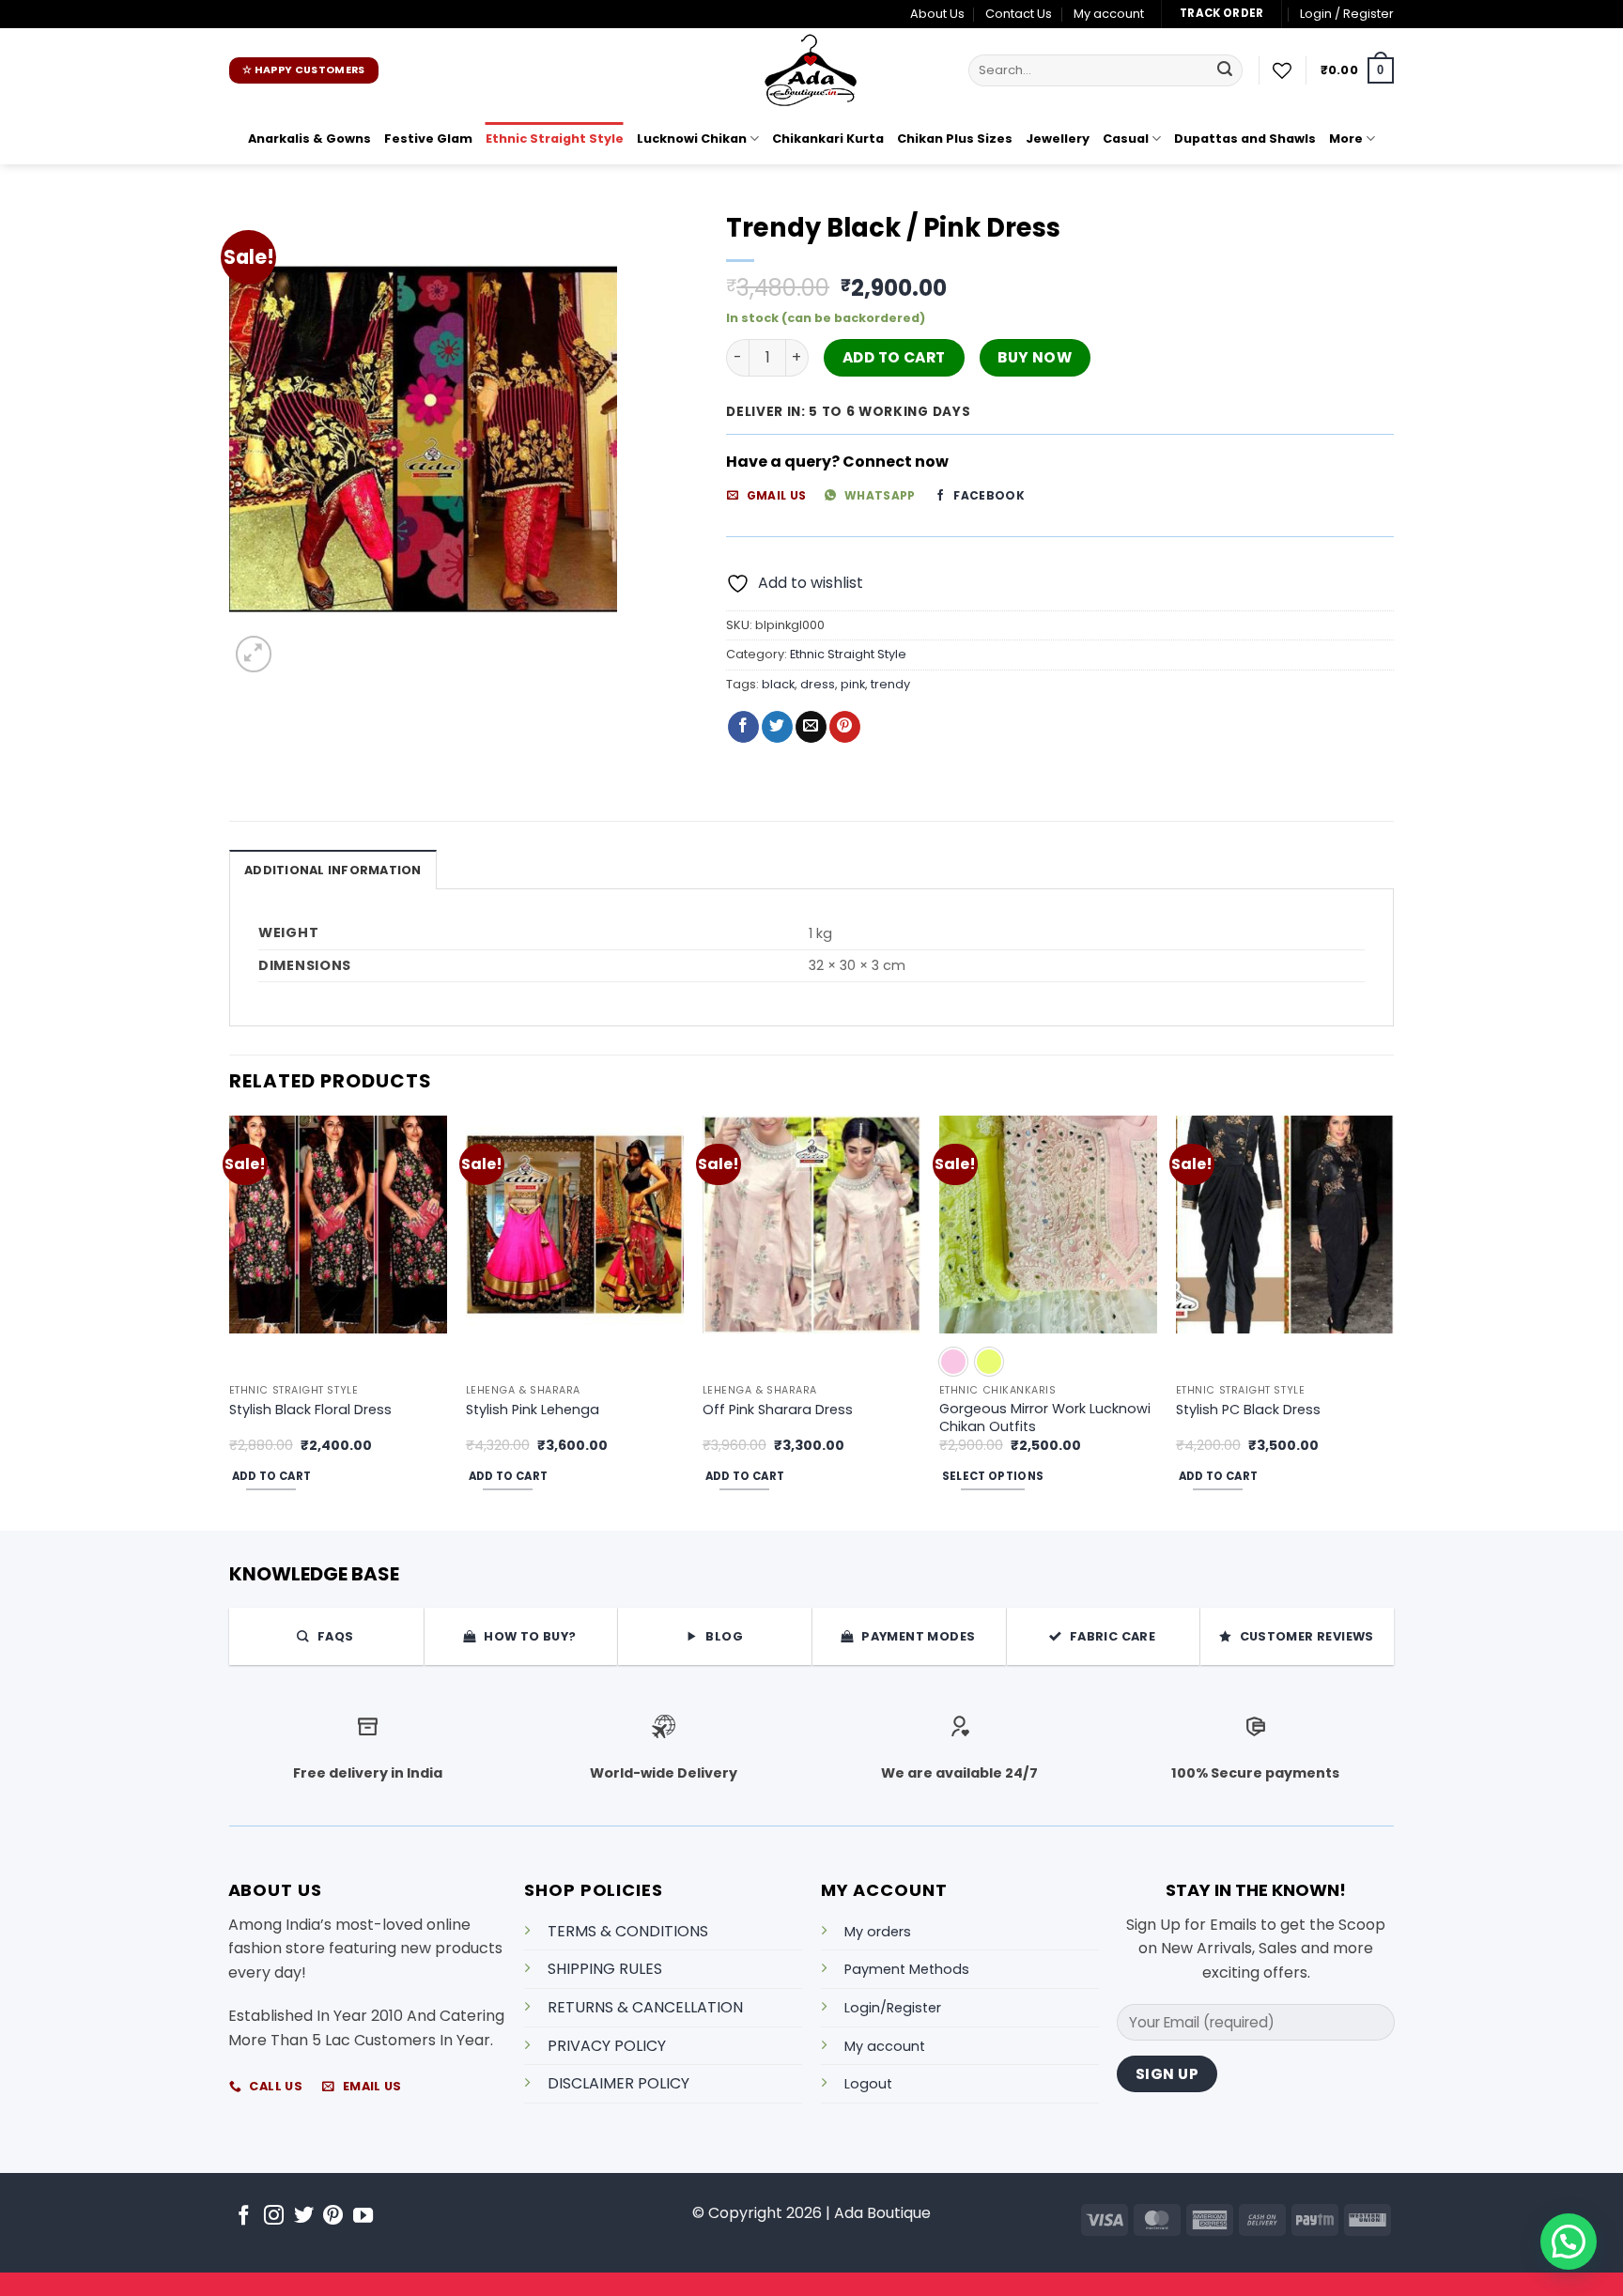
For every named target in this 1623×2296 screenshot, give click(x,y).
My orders (878, 1932)
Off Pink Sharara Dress (778, 1410)
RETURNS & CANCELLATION (645, 2007)
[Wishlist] (1282, 70)
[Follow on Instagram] (274, 2217)
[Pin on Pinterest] (845, 727)
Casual (1126, 139)
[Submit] (1225, 70)
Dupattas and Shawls (1245, 139)
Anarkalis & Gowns (309, 139)
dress (818, 684)
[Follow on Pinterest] (333, 2217)
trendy (890, 684)
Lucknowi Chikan (692, 139)
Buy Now (1035, 357)
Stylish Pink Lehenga (533, 1410)
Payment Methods (907, 1969)
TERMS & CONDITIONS (628, 1931)
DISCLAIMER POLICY (618, 2083)
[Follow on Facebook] (244, 2217)
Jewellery (1058, 139)
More (1346, 139)
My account (1109, 14)
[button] (1347, 14)
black (778, 684)
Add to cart (894, 357)
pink (853, 684)
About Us (937, 14)
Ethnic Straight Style (555, 139)
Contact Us (1019, 14)
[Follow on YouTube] (363, 2217)
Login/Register (893, 2008)
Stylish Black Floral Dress (310, 1410)
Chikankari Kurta (828, 139)
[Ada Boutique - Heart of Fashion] (811, 70)
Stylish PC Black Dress (1248, 1410)
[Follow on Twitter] (304, 2217)
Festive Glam (428, 139)
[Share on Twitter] (777, 727)
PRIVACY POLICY (607, 2046)
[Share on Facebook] (743, 727)
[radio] (953, 1362)
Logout (868, 2084)
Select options (993, 1476)
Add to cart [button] (272, 1476)
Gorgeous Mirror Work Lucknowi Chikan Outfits (1045, 1418)
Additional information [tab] (333, 870)
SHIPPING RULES (605, 1969)
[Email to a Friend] (811, 727)
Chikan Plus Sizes (955, 139)
